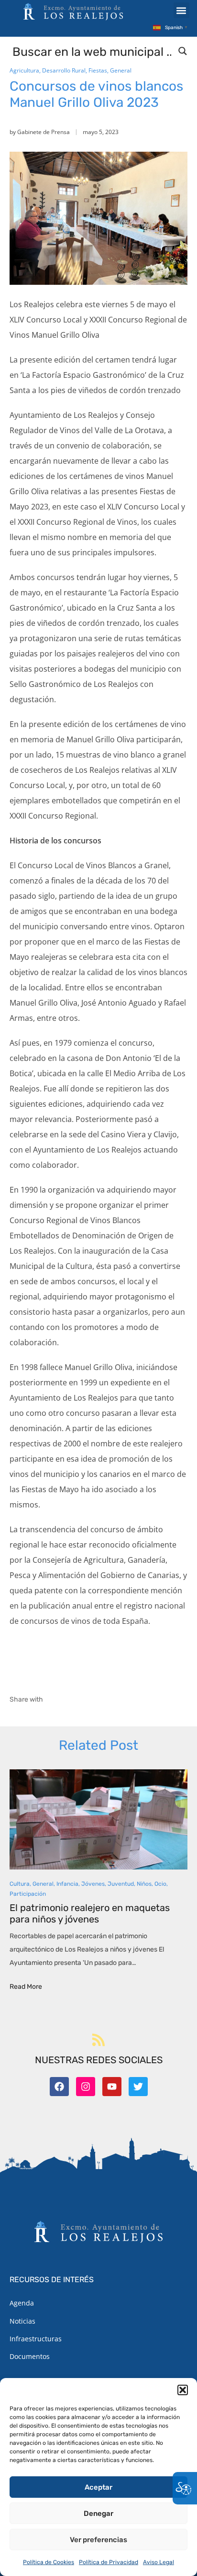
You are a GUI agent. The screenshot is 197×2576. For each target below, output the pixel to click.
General (121, 70)
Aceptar (98, 2487)
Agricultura (24, 70)
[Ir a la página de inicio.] (73, 11)
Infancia (67, 1884)
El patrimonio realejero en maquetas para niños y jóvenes (90, 1913)
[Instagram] (86, 2087)
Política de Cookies (49, 2562)
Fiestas (98, 70)
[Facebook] (59, 2087)
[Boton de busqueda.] (183, 51)
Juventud (121, 1884)
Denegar (98, 2514)
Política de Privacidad (109, 2562)
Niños (144, 1884)
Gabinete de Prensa (44, 132)
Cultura (20, 1884)
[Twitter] (138, 2087)
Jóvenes (93, 1884)
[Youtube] (112, 2087)
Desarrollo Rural (64, 70)
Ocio (160, 1884)
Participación (28, 1894)
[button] (183, 2390)
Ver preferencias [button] (98, 2540)
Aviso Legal (159, 2562)
